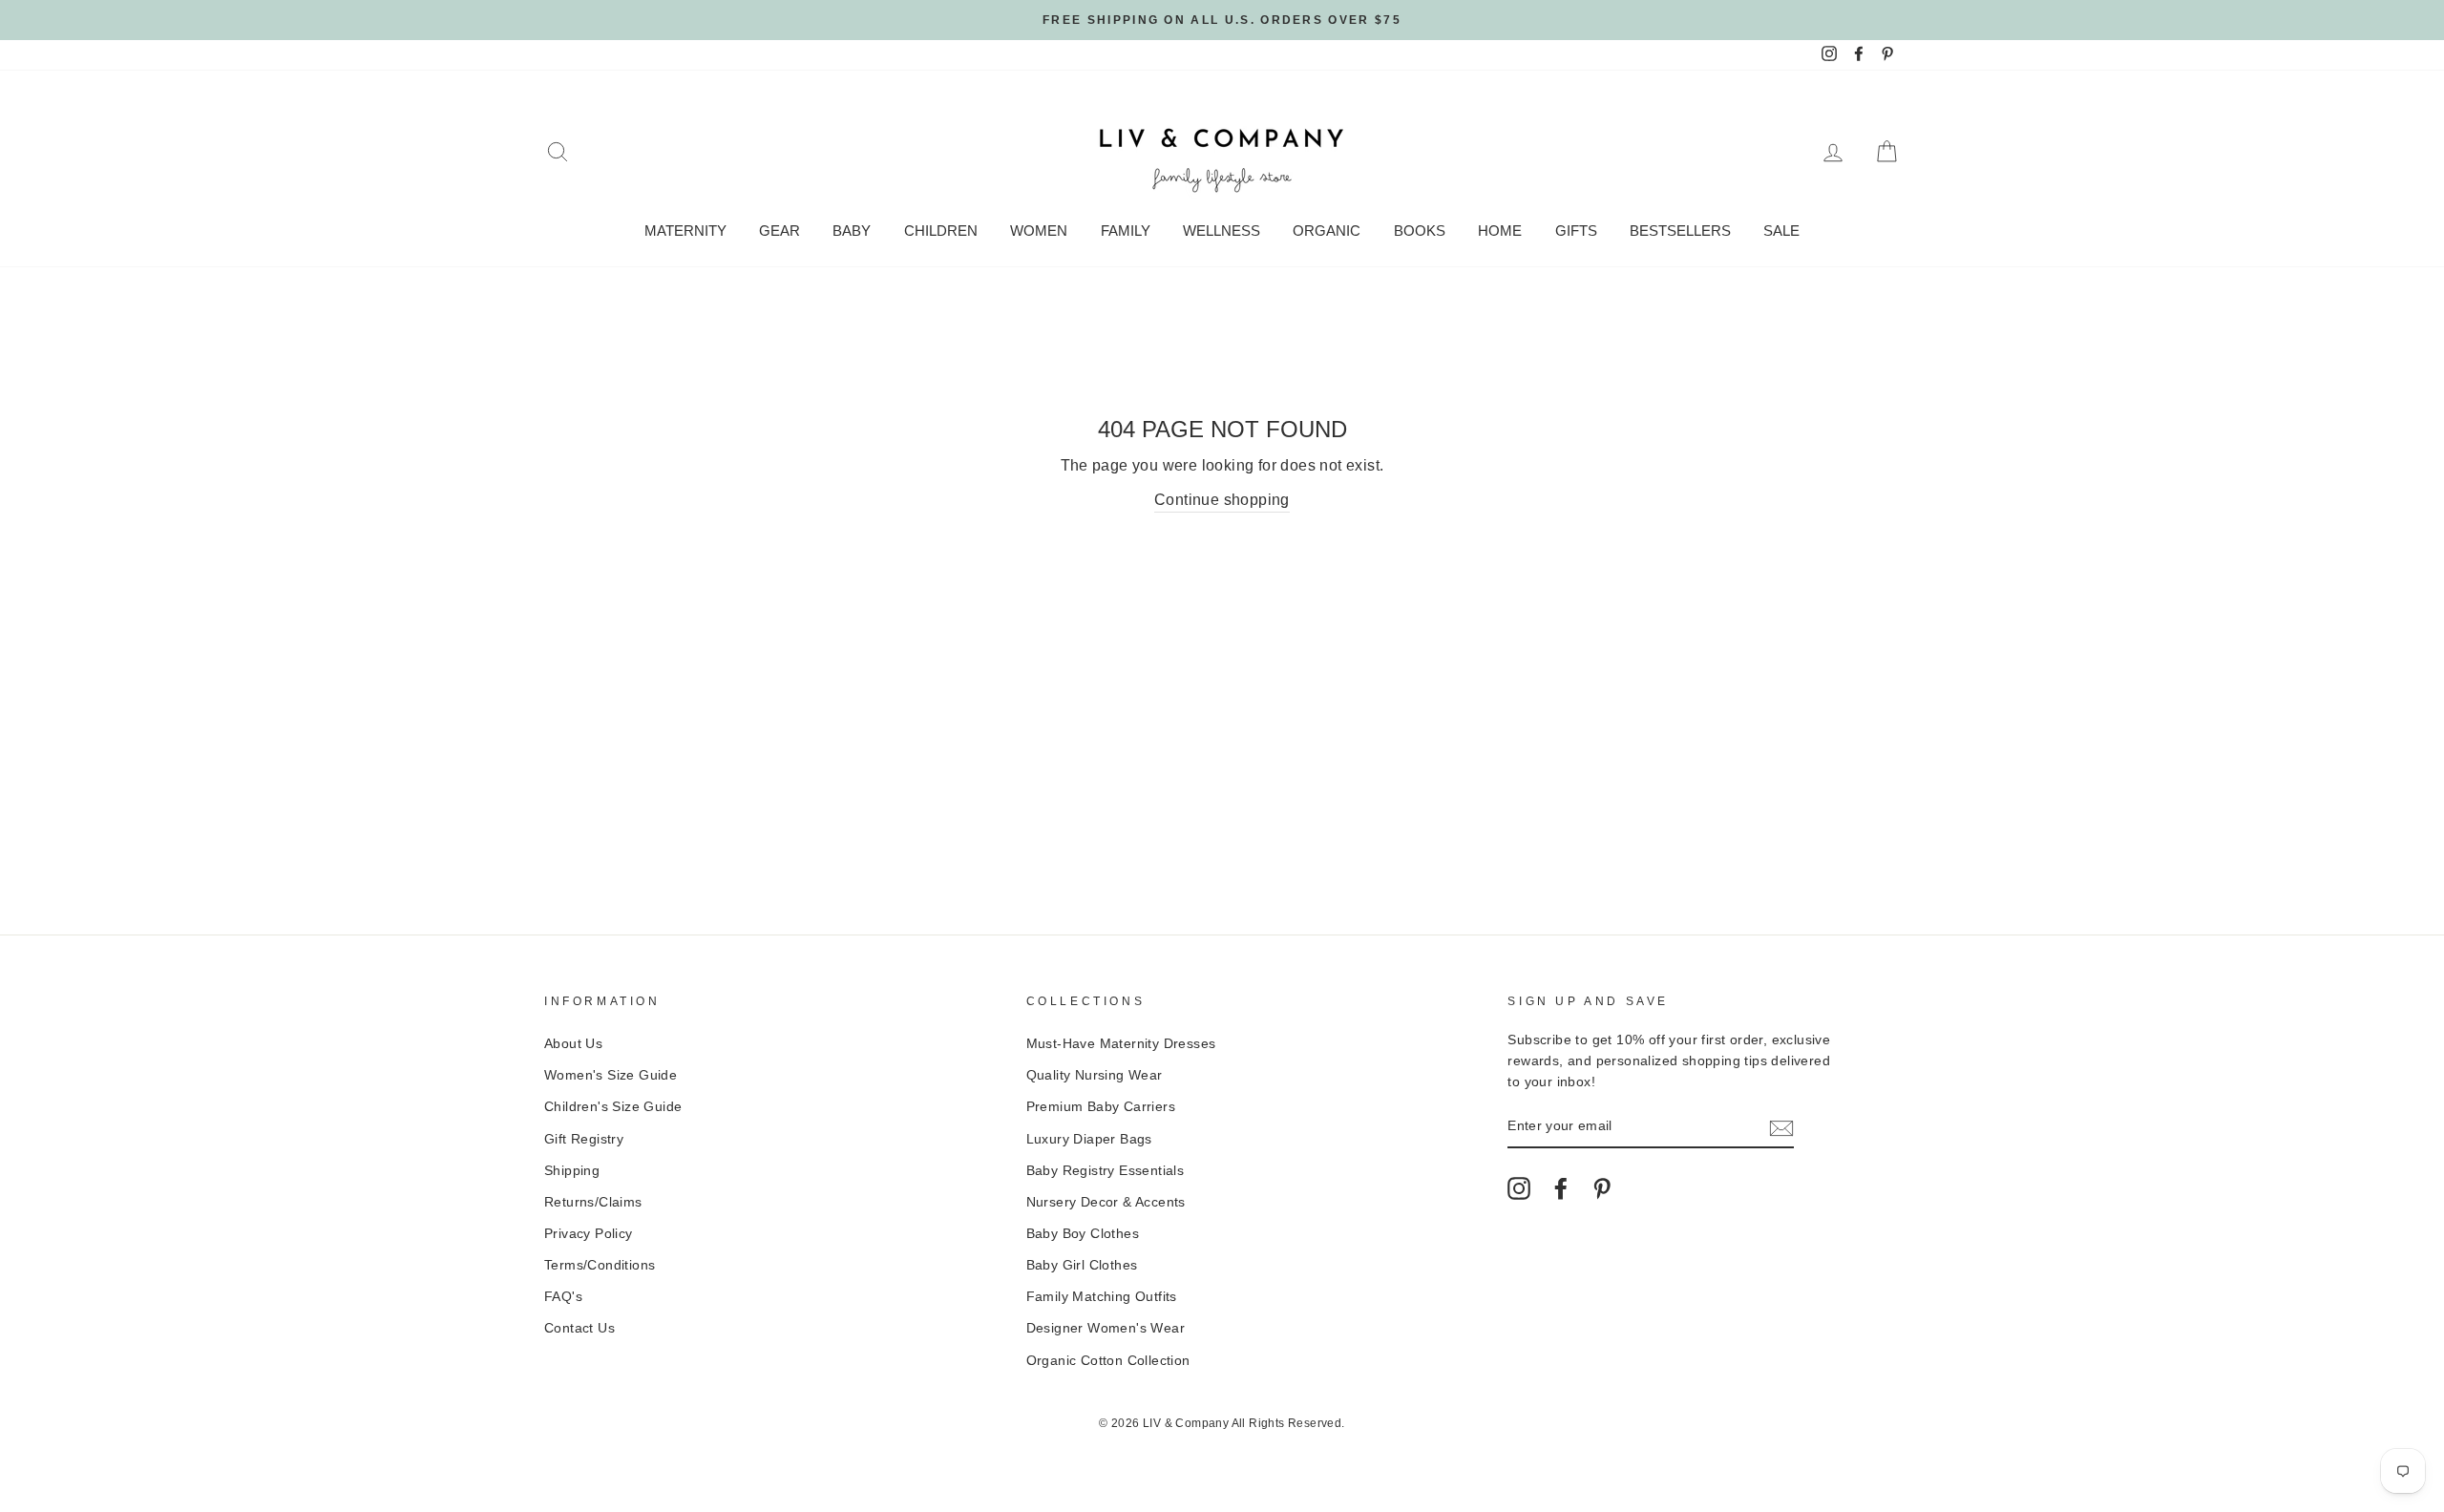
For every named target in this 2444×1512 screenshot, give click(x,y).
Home (1500, 231)
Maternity (685, 231)
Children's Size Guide (613, 1107)
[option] (1222, 20)
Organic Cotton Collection (1108, 1361)
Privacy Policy (589, 1234)
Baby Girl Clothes (1082, 1265)
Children (941, 231)
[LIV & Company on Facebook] (1561, 1188)
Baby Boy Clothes (1083, 1234)
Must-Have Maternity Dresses (1121, 1044)
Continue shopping (1222, 500)
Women (1039, 231)
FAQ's (563, 1297)
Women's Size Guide (611, 1075)
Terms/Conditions (600, 1265)
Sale (1781, 231)
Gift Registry (584, 1139)
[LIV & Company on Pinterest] (1602, 1188)
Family (1126, 231)
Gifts (1576, 231)
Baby (852, 231)
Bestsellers (1680, 231)
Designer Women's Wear (1106, 1328)
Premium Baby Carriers (1101, 1107)
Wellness (1222, 231)
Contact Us (579, 1328)
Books (1420, 231)
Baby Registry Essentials (1106, 1171)
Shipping (572, 1171)
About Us (573, 1044)
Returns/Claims (593, 1202)
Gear (780, 231)
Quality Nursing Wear (1095, 1075)
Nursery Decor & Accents (1106, 1202)
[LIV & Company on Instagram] (1519, 1188)
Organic (1327, 231)
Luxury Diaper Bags (1089, 1139)
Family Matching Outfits (1102, 1297)
